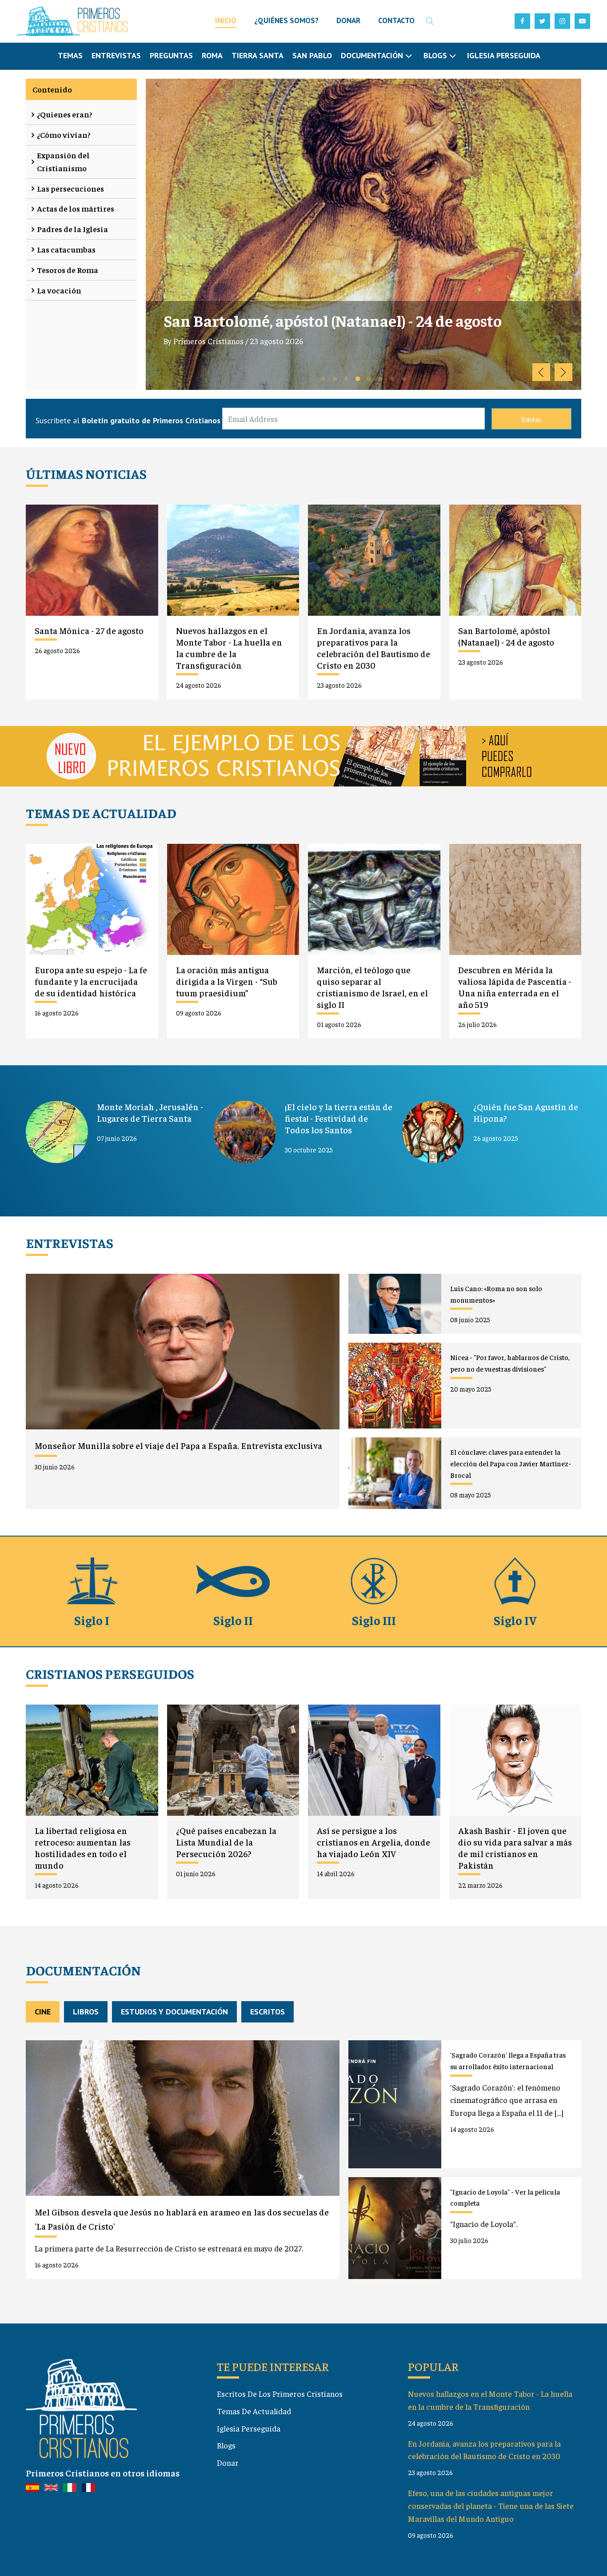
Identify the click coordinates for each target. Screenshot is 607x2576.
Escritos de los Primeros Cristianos (280, 2393)
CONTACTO (396, 20)
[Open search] (430, 21)
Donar (228, 2462)
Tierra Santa (258, 55)
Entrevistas (116, 55)
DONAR (348, 20)
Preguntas (171, 55)
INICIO (226, 20)
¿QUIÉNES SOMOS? (286, 20)
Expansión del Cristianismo (63, 161)
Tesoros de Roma (68, 270)
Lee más (185, 384)
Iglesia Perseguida (504, 55)
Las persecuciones (70, 188)
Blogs (226, 2445)
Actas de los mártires (76, 208)
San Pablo (312, 55)
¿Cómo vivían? (64, 134)
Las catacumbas (66, 249)
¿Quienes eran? (65, 114)
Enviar (531, 419)
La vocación (59, 290)
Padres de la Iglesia (72, 229)
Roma (212, 55)
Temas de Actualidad (254, 2411)
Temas (70, 55)
